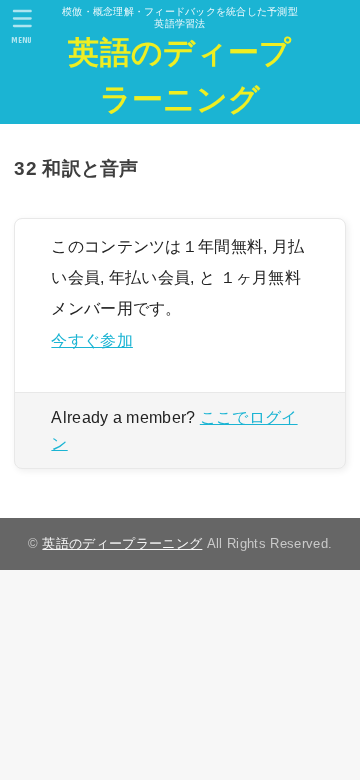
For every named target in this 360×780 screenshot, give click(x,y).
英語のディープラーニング (179, 76)
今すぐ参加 (92, 340)
